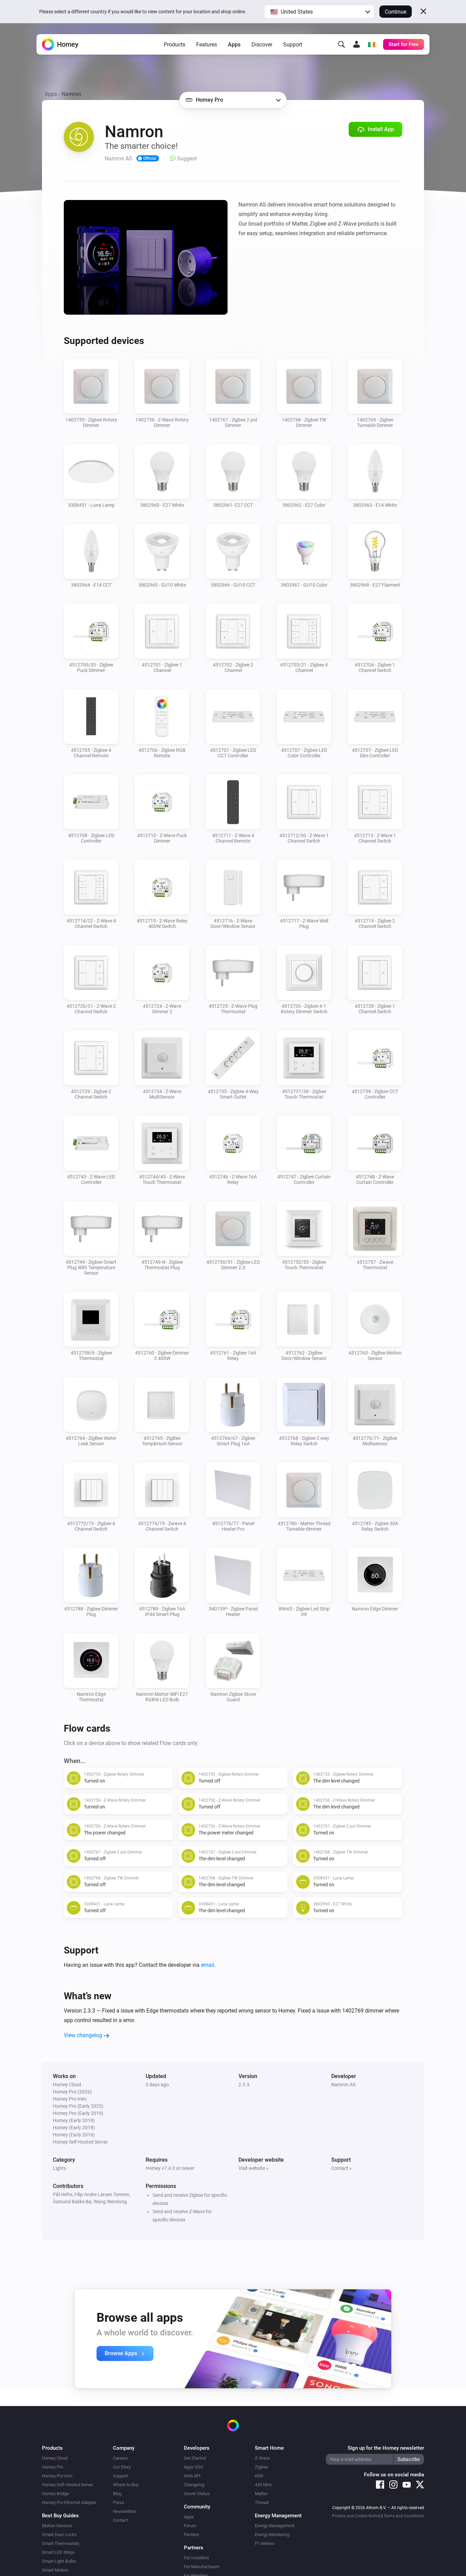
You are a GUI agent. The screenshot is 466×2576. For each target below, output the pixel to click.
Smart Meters (55, 2570)
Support (293, 45)
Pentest (191, 2535)
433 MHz (263, 2485)
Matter (261, 2494)
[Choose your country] (372, 44)
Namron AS (343, 2085)
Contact (120, 2520)
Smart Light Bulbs (59, 2561)
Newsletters (125, 2511)
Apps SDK (194, 2467)
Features (207, 45)
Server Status (197, 2494)
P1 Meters (265, 2543)
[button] (319, 12)
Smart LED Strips (58, 2552)
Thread (262, 2502)
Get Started (195, 2458)
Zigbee (261, 2467)
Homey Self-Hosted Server (68, 2485)
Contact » (341, 2168)
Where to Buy (126, 2485)
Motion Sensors (57, 2526)
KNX (259, 2476)
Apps (234, 45)
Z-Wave (262, 2458)
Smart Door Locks (59, 2535)
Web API (192, 2476)
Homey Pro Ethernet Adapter (69, 2502)
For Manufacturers (202, 2567)
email (208, 1965)
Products (174, 45)
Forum (190, 2526)
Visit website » (253, 2168)
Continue (396, 12)
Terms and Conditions (404, 2516)
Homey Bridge (55, 2494)
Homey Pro (53, 2467)
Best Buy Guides (60, 2516)
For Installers (196, 2558)
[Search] (341, 44)
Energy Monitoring (272, 2535)
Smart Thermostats (61, 2543)
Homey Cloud (55, 2458)
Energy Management (275, 2526)
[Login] (356, 44)
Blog (117, 2494)
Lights (60, 2168)
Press (119, 2502)
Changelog (194, 2485)
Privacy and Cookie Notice (356, 2516)
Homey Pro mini (57, 2476)
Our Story (122, 2467)
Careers (120, 2458)
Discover (262, 45)
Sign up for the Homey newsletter (386, 2448)
